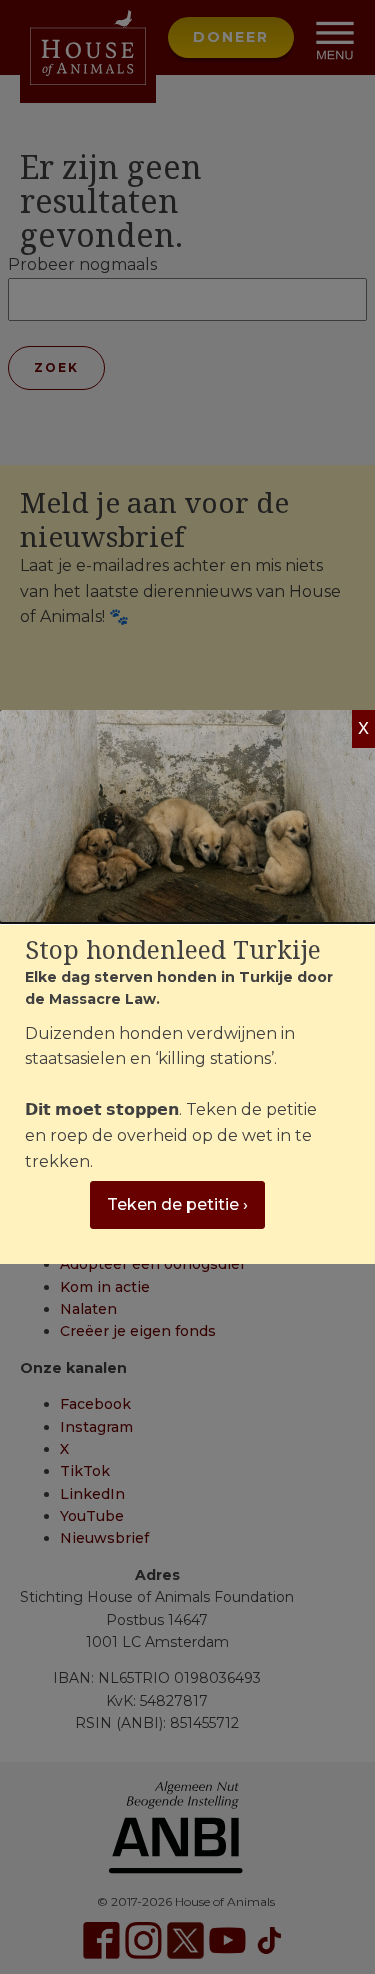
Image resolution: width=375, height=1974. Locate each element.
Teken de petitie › (177, 1204)
